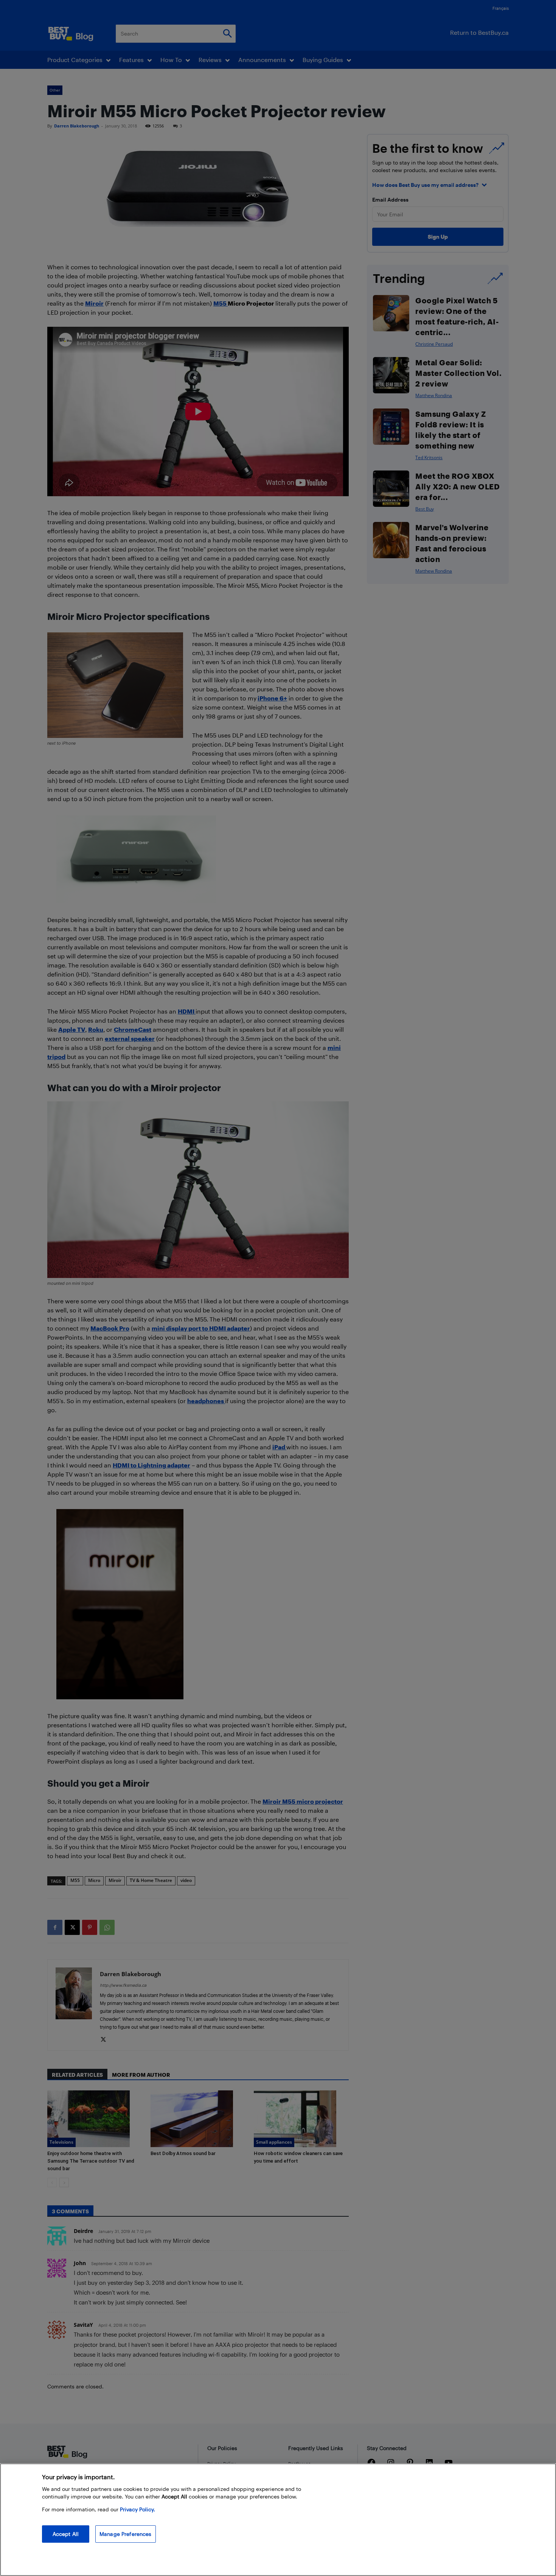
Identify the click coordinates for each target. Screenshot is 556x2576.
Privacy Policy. (137, 2509)
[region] (278, 2520)
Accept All (66, 2534)
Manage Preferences (126, 2534)
